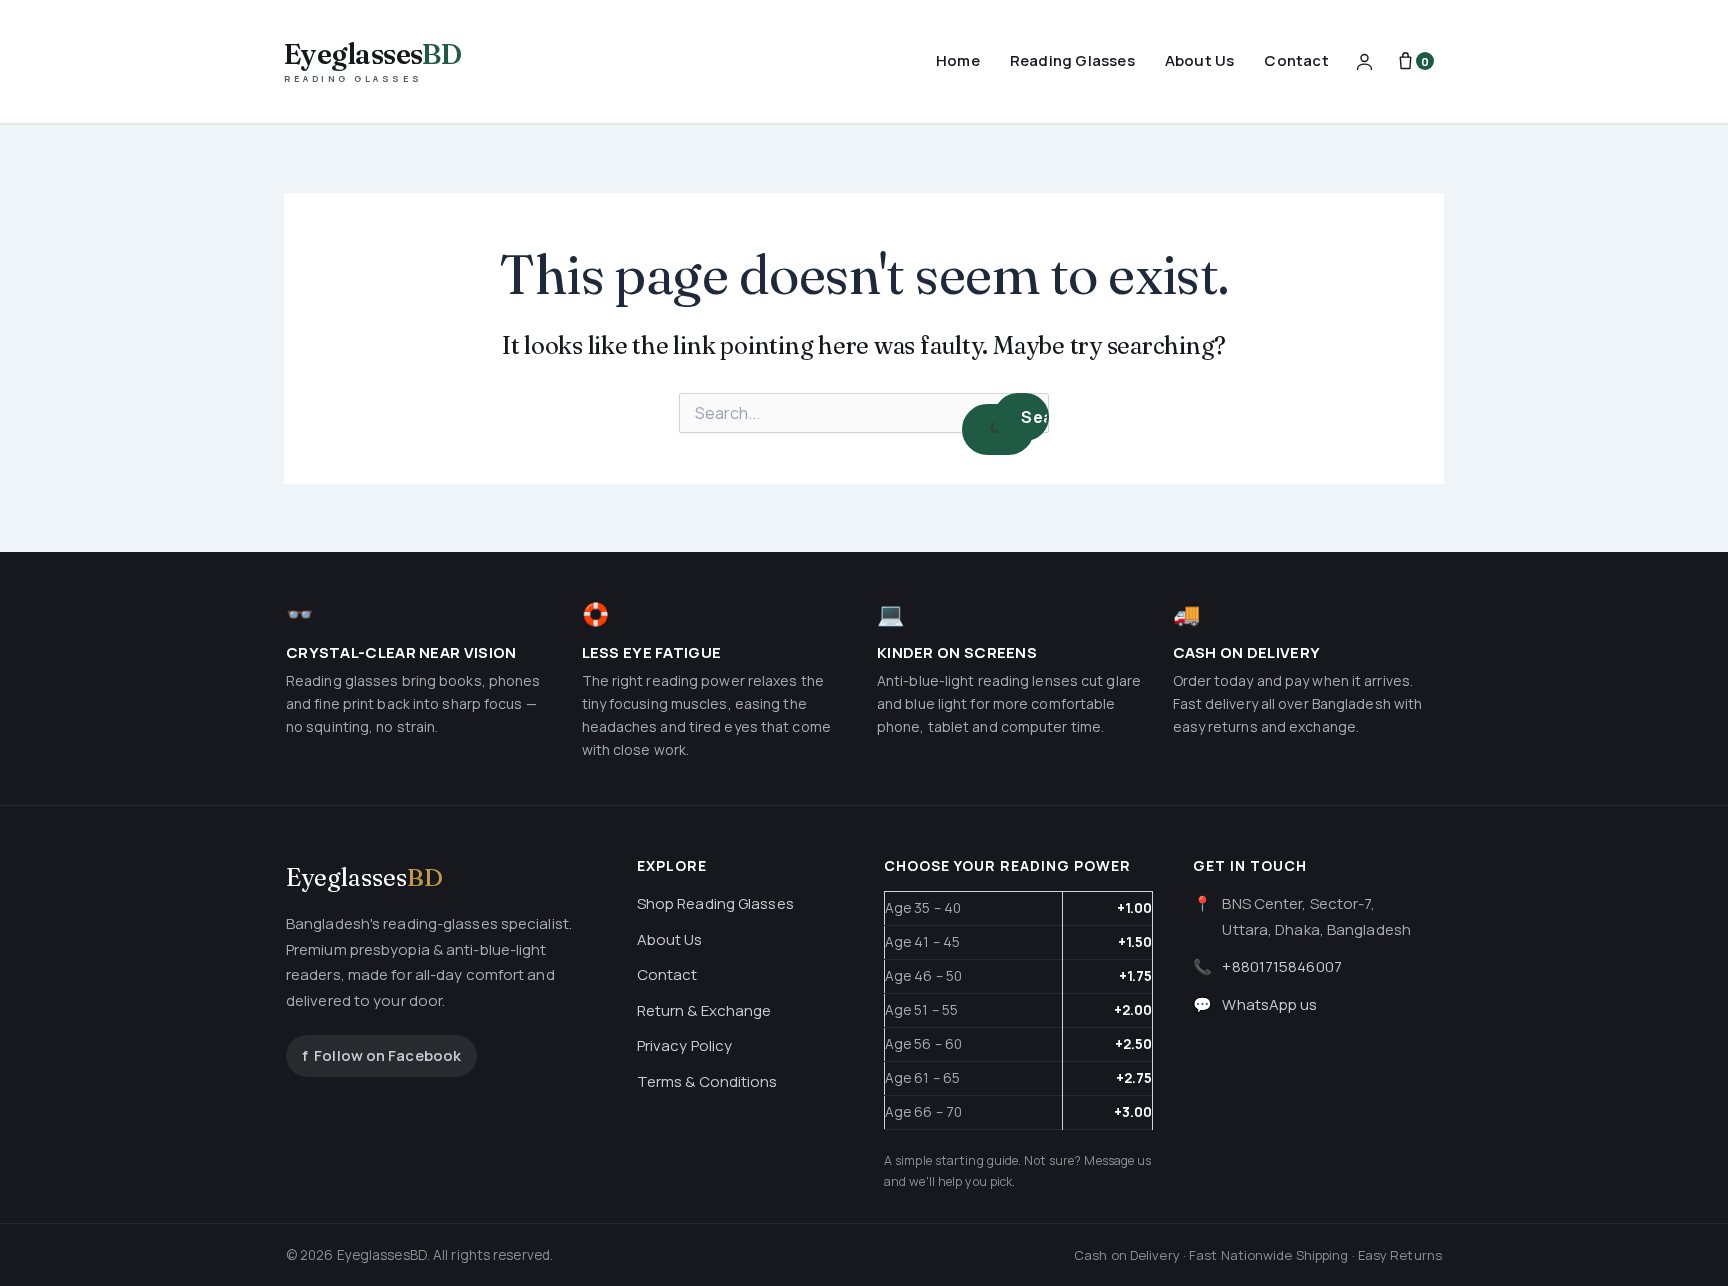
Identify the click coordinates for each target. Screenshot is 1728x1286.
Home (958, 60)
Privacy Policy (684, 1045)
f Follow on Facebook (381, 1055)
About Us (1200, 60)
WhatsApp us (1269, 1004)
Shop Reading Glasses (715, 903)
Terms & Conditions (707, 1081)
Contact (1296, 60)
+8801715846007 (1281, 966)
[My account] (1364, 61)
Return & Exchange (704, 1010)
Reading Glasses (1072, 60)
